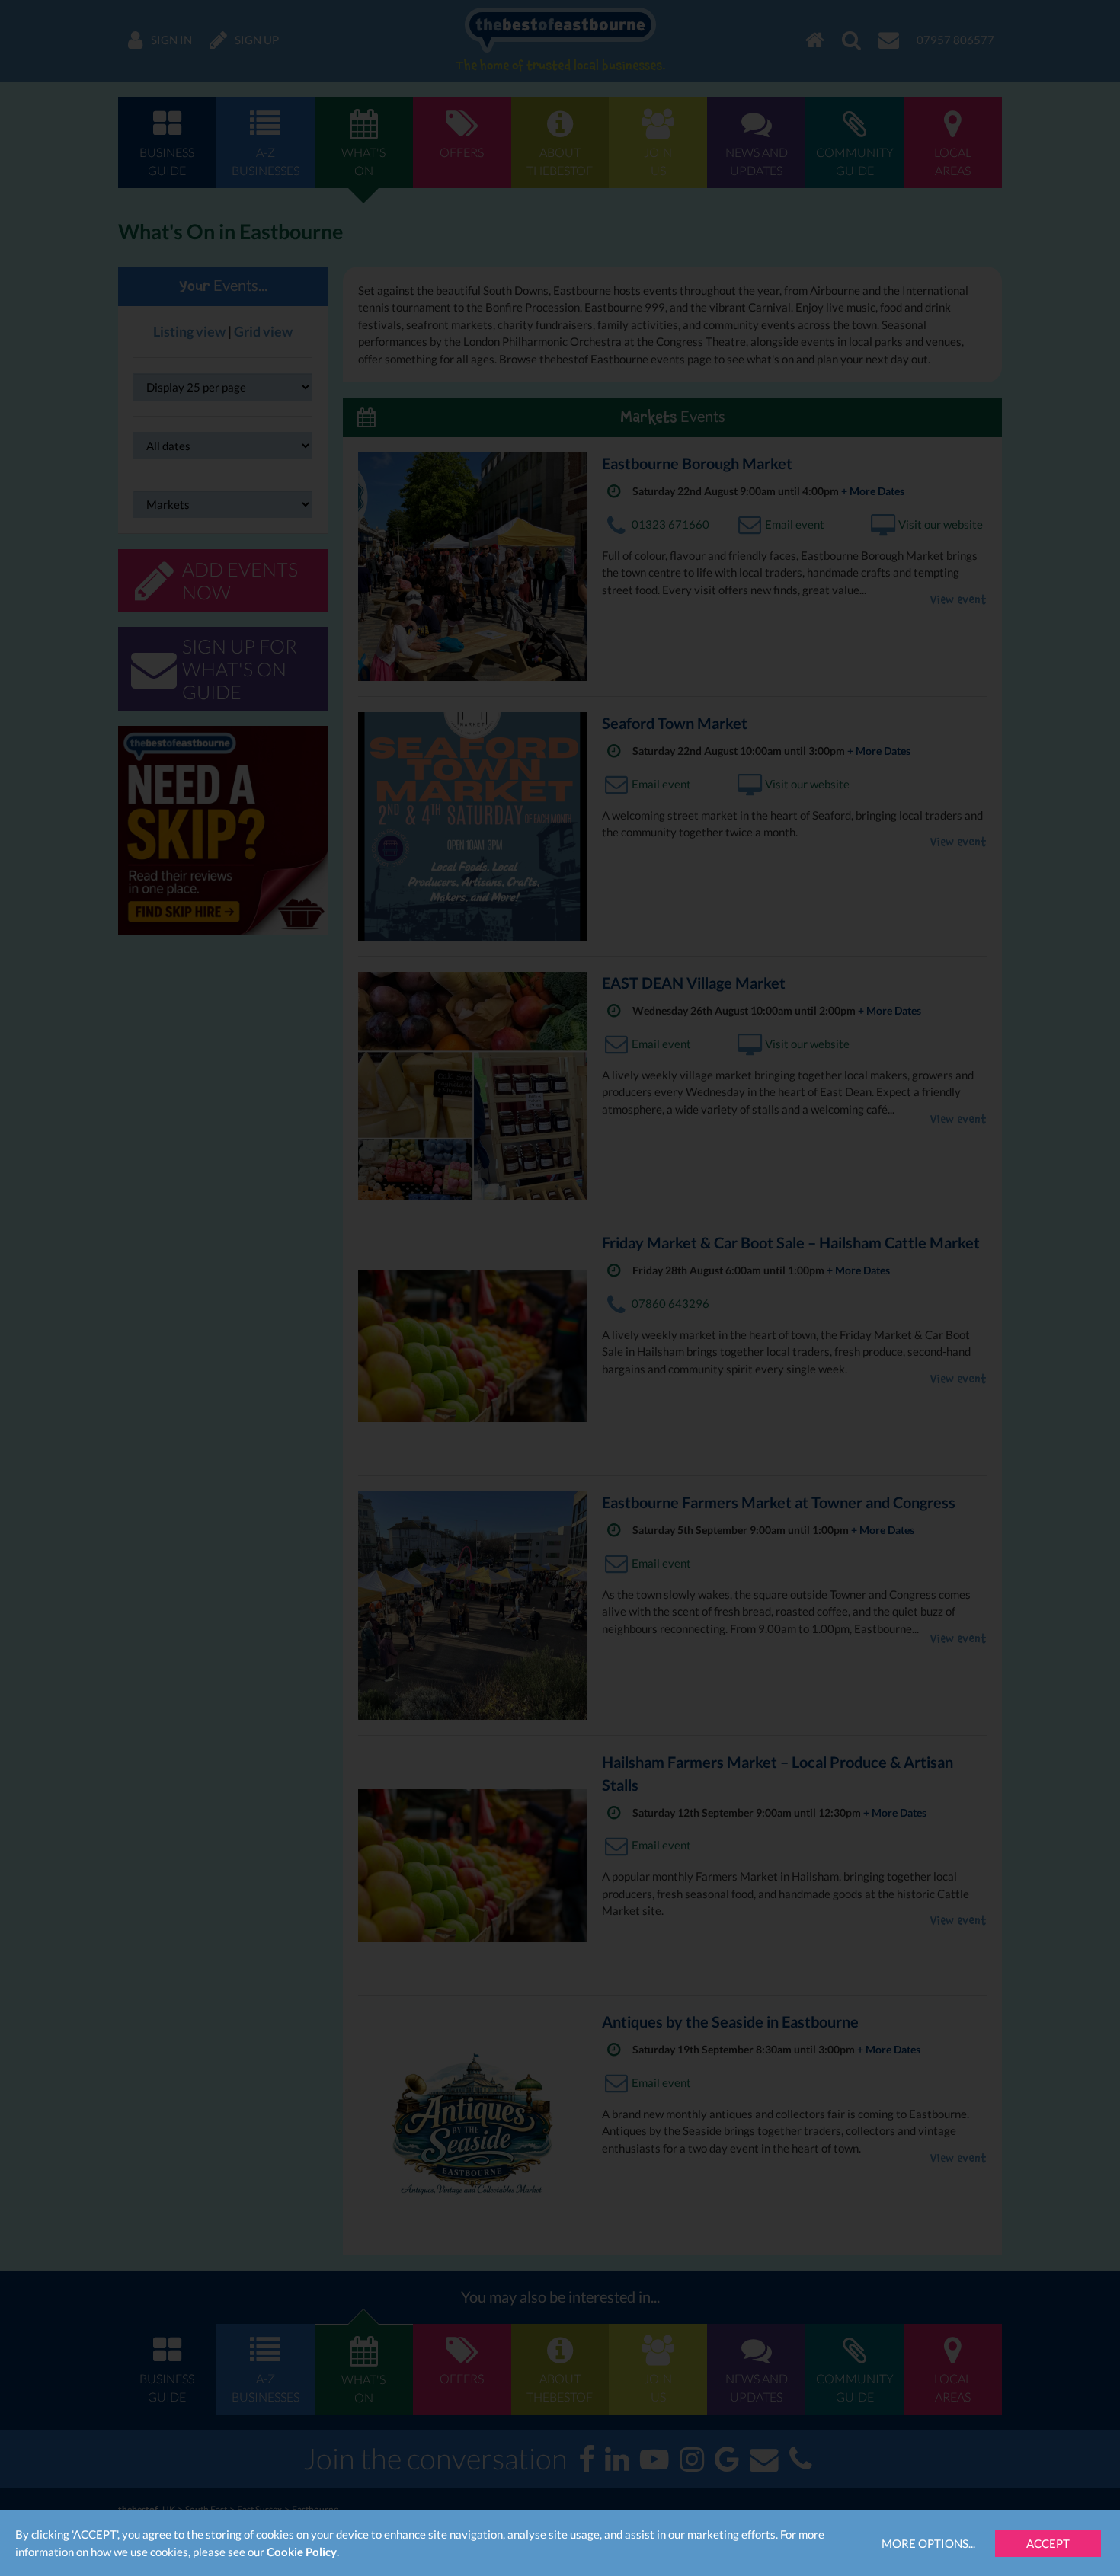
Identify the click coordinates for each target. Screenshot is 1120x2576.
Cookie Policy (302, 2552)
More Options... (928, 2543)
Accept (1048, 2543)
